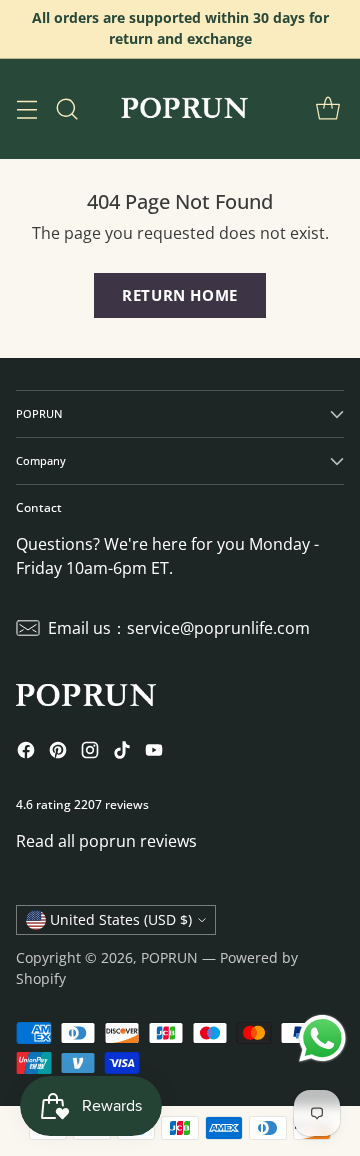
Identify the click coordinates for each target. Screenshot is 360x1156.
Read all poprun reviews (106, 841)
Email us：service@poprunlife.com (179, 628)
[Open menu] (26, 108)
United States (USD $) (121, 919)
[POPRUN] (183, 109)
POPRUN (169, 957)
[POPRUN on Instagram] (90, 753)
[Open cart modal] (327, 108)
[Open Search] (66, 108)
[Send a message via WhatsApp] (322, 1038)
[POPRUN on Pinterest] (58, 753)
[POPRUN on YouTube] (154, 753)
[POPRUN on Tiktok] (122, 753)
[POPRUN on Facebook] (26, 753)
